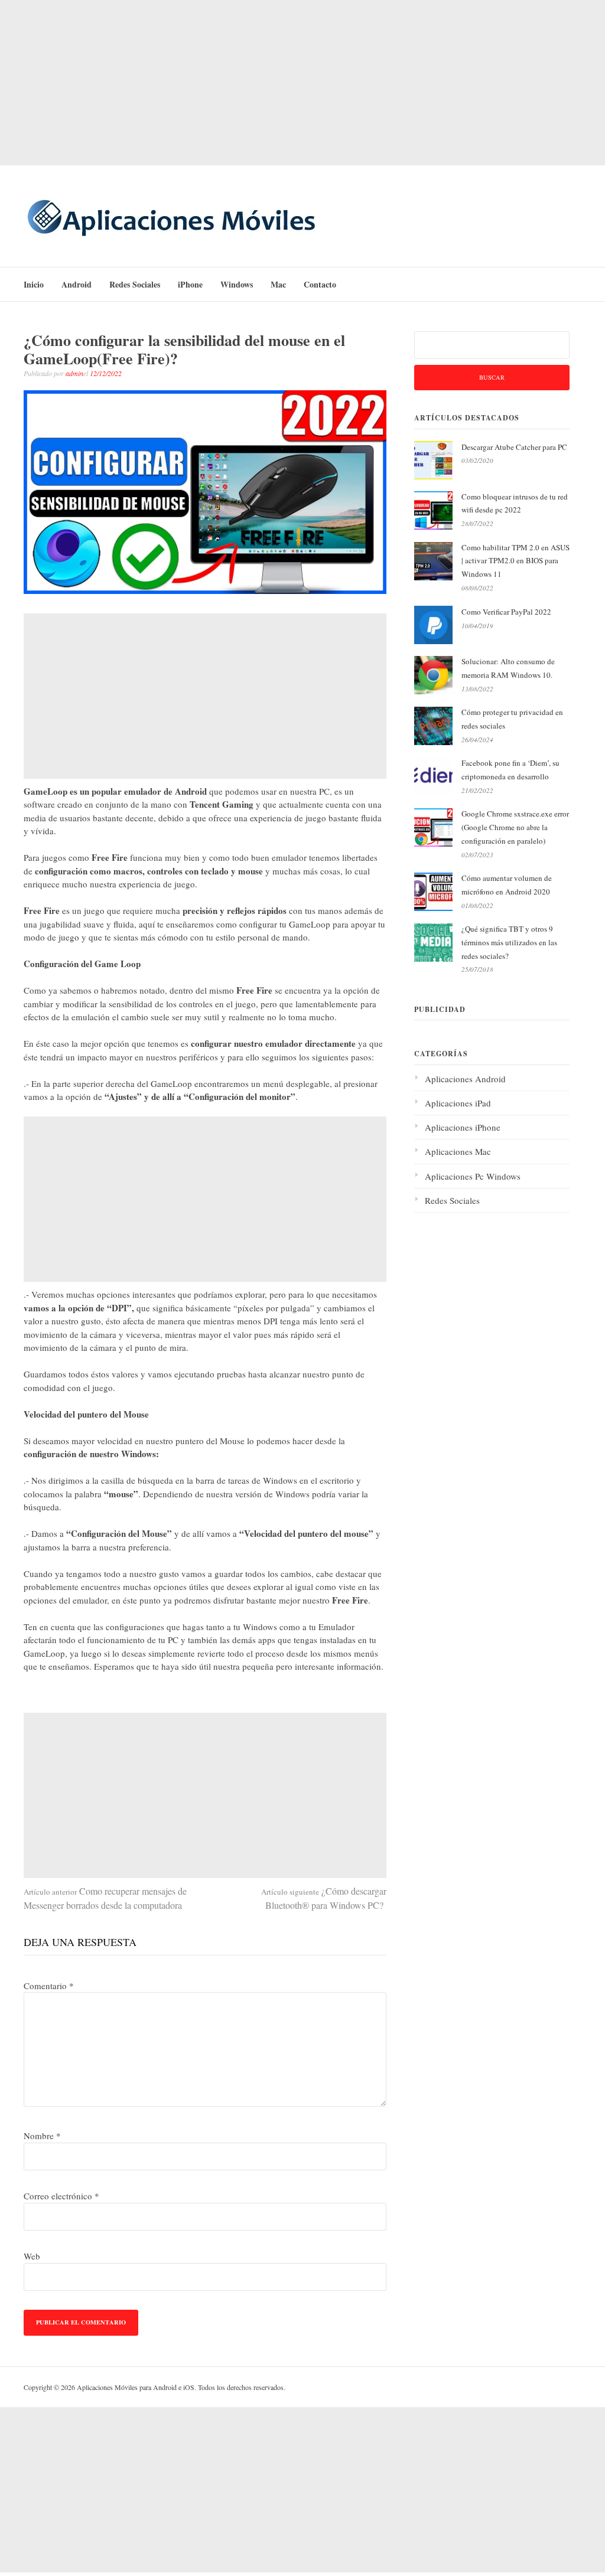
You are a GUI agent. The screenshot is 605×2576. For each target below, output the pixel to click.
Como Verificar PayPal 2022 (506, 612)
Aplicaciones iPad (458, 1103)
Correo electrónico (61, 2196)
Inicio (34, 284)
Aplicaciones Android (465, 1079)
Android (77, 284)
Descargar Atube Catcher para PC (514, 447)
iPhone (190, 284)
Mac (278, 284)
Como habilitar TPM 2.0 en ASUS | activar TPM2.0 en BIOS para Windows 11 (515, 561)
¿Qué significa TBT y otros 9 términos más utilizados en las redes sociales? (509, 942)
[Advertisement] (302, 83)
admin (74, 373)
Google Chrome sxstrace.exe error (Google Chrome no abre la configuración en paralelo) (515, 827)
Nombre (42, 2136)
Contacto (320, 284)
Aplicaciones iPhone (463, 1127)
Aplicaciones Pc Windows (473, 1176)
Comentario (49, 1986)
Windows (237, 284)
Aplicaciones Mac (458, 1151)
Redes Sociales (135, 284)
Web (32, 2256)
